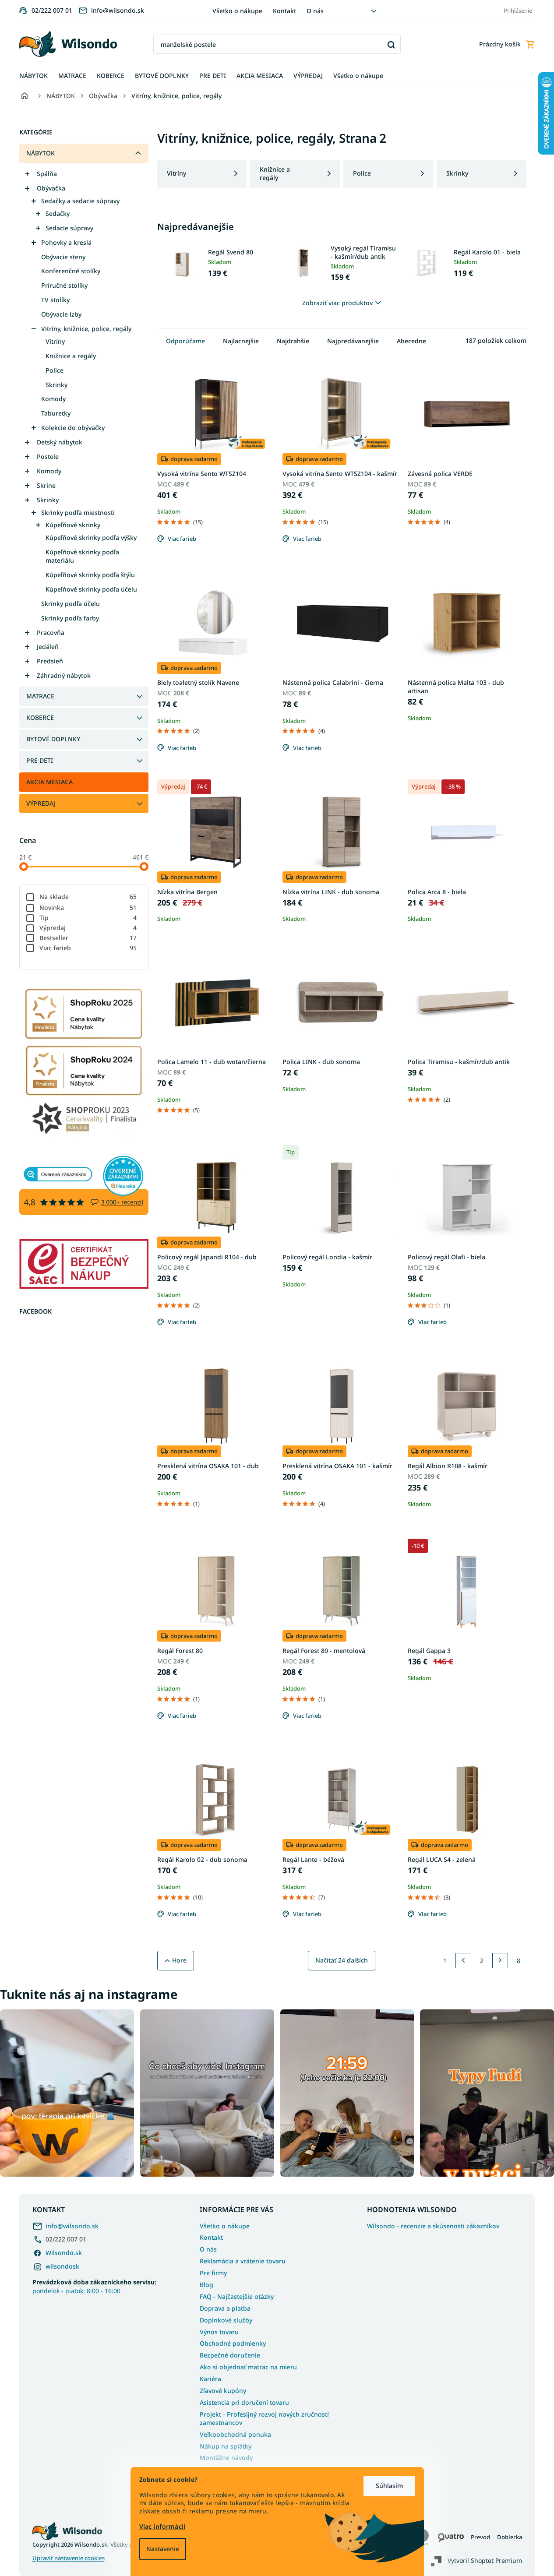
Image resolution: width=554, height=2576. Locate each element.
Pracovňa (51, 633)
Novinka (88, 907)
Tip (88, 918)
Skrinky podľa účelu (71, 604)
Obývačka (51, 188)
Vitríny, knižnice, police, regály (86, 329)
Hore (179, 1960)
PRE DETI (40, 760)
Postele (48, 456)
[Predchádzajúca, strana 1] (463, 1961)
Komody (53, 399)
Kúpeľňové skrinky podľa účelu (91, 589)
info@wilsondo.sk (72, 2226)
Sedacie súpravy (69, 228)
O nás (315, 11)
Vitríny (55, 341)
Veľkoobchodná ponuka (235, 2434)
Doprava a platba (225, 2308)
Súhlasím (389, 2486)
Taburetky (56, 413)
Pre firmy (213, 2273)
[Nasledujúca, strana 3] (500, 1961)
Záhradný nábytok (64, 675)
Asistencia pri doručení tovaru (244, 2402)
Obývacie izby (61, 314)
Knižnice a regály (71, 356)
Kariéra (210, 2379)
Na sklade (88, 897)
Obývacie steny (63, 257)
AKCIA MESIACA (49, 782)
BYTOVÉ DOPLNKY (53, 739)
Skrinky (56, 385)
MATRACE (40, 696)
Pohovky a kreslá (66, 242)
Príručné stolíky (64, 285)
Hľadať (391, 44)
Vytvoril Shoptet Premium (485, 2560)
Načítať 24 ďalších (342, 1960)
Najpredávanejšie (353, 341)
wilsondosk (62, 2266)
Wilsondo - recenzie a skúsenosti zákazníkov (433, 2226)
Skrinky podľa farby (70, 618)
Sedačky (58, 213)
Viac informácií (162, 2526)
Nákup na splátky (226, 2446)
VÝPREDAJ (41, 803)
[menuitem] (34, 76)
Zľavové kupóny (223, 2391)
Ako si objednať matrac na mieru (248, 2367)
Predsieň (50, 661)
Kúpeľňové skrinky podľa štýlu (90, 575)
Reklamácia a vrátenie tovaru (243, 2261)
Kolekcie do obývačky (73, 428)
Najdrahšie (293, 341)
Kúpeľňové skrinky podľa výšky (91, 537)
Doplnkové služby (226, 2320)
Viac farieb (88, 948)
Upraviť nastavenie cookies (69, 2558)
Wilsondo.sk (64, 2253)
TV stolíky (55, 300)
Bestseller (88, 938)
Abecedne (411, 341)
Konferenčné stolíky (71, 271)
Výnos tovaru (219, 2332)
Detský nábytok (60, 442)
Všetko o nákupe (237, 11)
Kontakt (284, 11)
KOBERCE (40, 717)
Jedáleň (48, 647)
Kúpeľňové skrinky (73, 525)
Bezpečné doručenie (230, 2355)
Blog (206, 2285)
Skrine (46, 485)
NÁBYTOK (41, 153)
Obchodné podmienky (233, 2343)
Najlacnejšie (241, 341)
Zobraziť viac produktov (337, 303)
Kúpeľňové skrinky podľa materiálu (82, 556)
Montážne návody (226, 2458)
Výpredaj (88, 928)
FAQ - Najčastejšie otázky (237, 2296)
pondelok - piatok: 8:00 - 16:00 (94, 2286)
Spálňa (47, 174)
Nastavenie (163, 2549)
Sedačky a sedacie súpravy (80, 201)
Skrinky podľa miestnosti (78, 513)
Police (55, 370)
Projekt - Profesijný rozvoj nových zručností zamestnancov (264, 2418)
